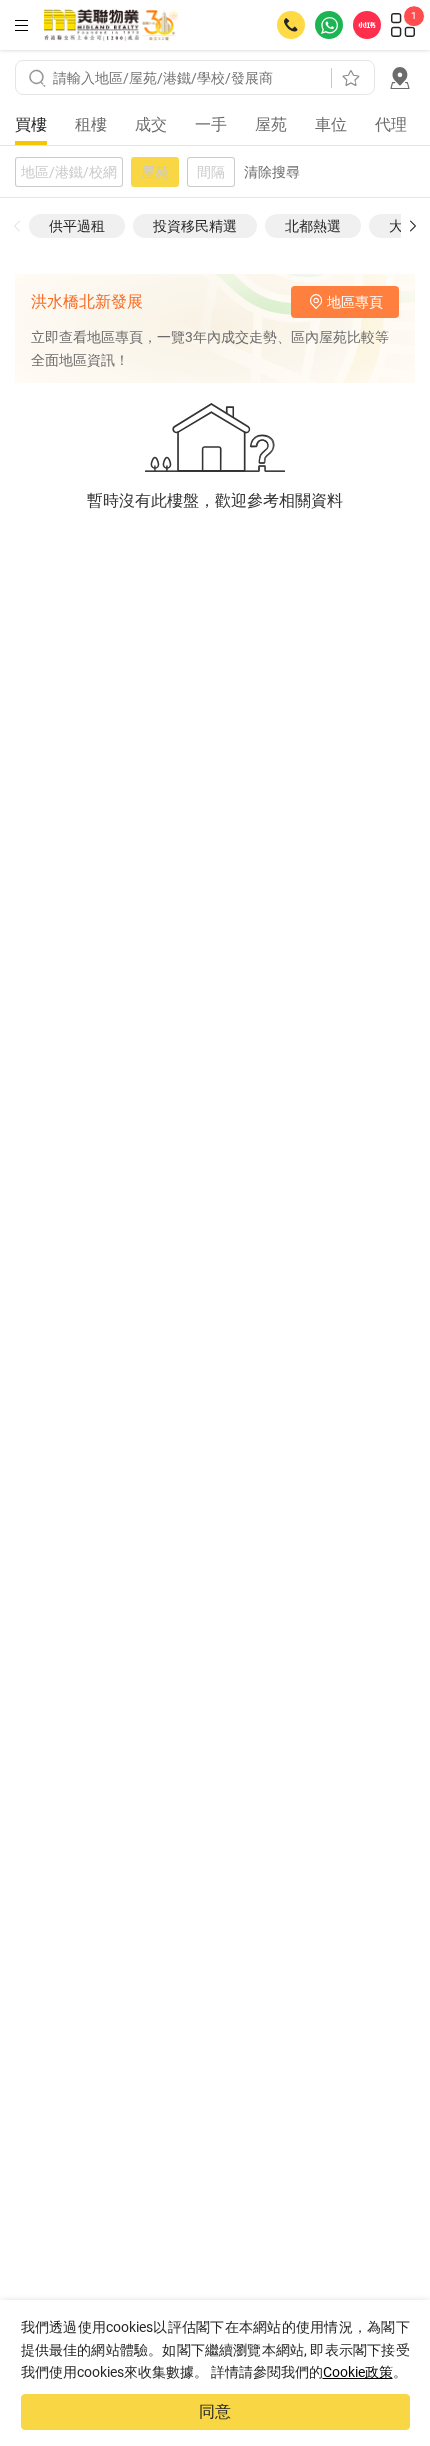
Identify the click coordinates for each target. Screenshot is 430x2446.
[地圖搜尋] (400, 78)
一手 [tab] (211, 124)
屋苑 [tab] (271, 124)
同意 (215, 2411)
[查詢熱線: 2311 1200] (291, 25)
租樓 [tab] (91, 124)
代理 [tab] (391, 124)
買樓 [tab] (31, 124)
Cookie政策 (358, 2372)
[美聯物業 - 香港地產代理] (111, 25)
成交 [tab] (151, 124)
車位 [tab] (331, 124)
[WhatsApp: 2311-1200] (329, 25)
